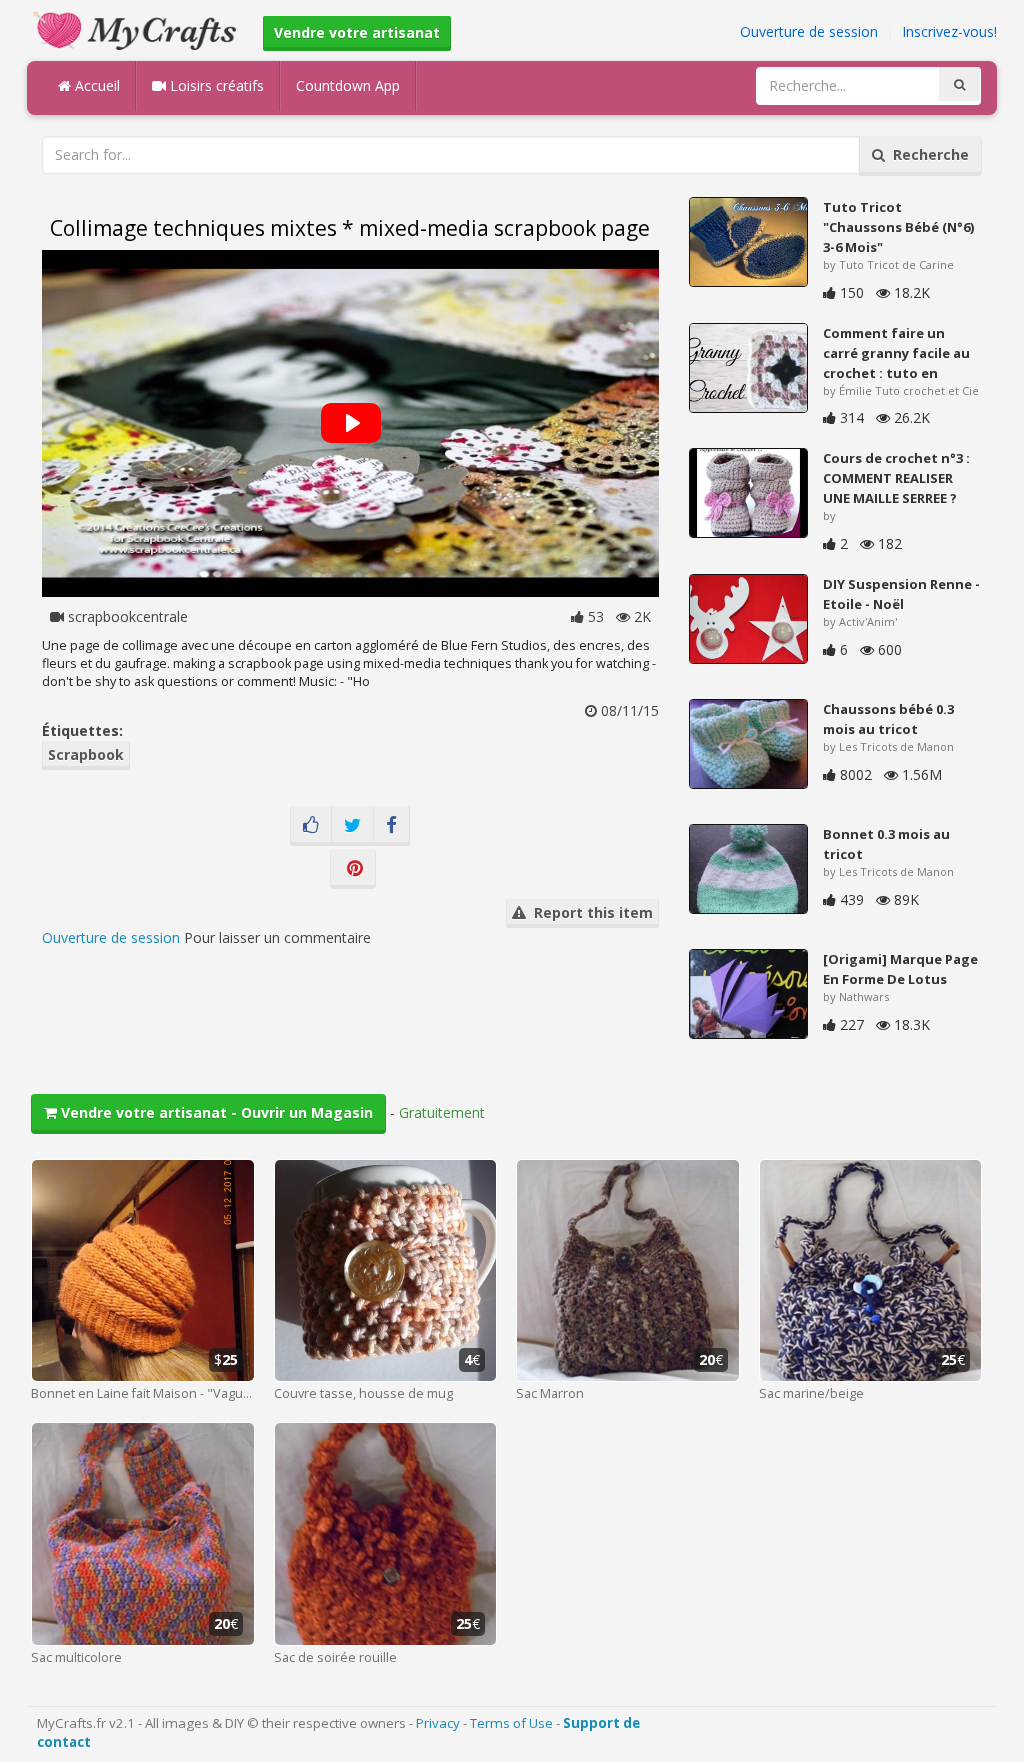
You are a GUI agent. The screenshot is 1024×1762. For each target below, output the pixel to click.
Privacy (438, 1723)
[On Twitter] (352, 826)
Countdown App (348, 85)
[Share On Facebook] (391, 826)
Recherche (927, 154)
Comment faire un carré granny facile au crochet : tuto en (896, 353)
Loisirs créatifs (215, 85)
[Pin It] (353, 869)
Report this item (589, 912)
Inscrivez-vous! (949, 31)
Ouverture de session (809, 31)
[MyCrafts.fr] (137, 28)
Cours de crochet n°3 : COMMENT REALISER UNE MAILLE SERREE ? (896, 478)
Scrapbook (86, 754)
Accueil (95, 85)
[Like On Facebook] (311, 826)
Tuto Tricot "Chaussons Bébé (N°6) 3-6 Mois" (898, 227)
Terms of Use (511, 1723)
